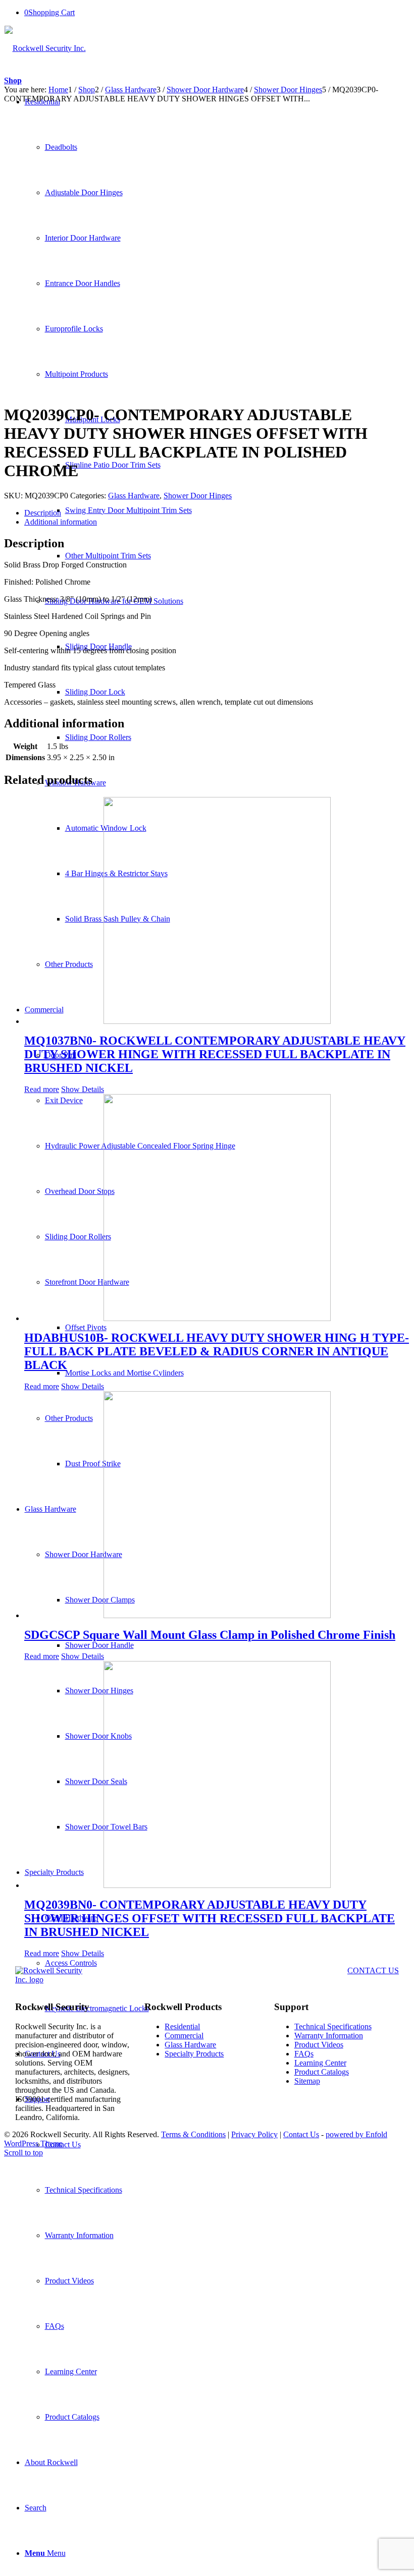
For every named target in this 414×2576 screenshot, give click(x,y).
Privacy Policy (254, 2134)
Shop (13, 80)
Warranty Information (329, 2036)
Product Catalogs (322, 2072)
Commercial (184, 2036)
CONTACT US (373, 1970)
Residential (182, 2026)
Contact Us (301, 2134)
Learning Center (320, 2063)
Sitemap (307, 2081)
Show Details (83, 1089)
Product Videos (319, 2045)
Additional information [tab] (61, 522)
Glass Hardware (134, 496)
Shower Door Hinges (198, 496)
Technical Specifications (333, 2026)
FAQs (304, 2054)
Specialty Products (194, 2054)
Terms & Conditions (193, 2134)
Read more (42, 1089)
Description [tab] (43, 513)
